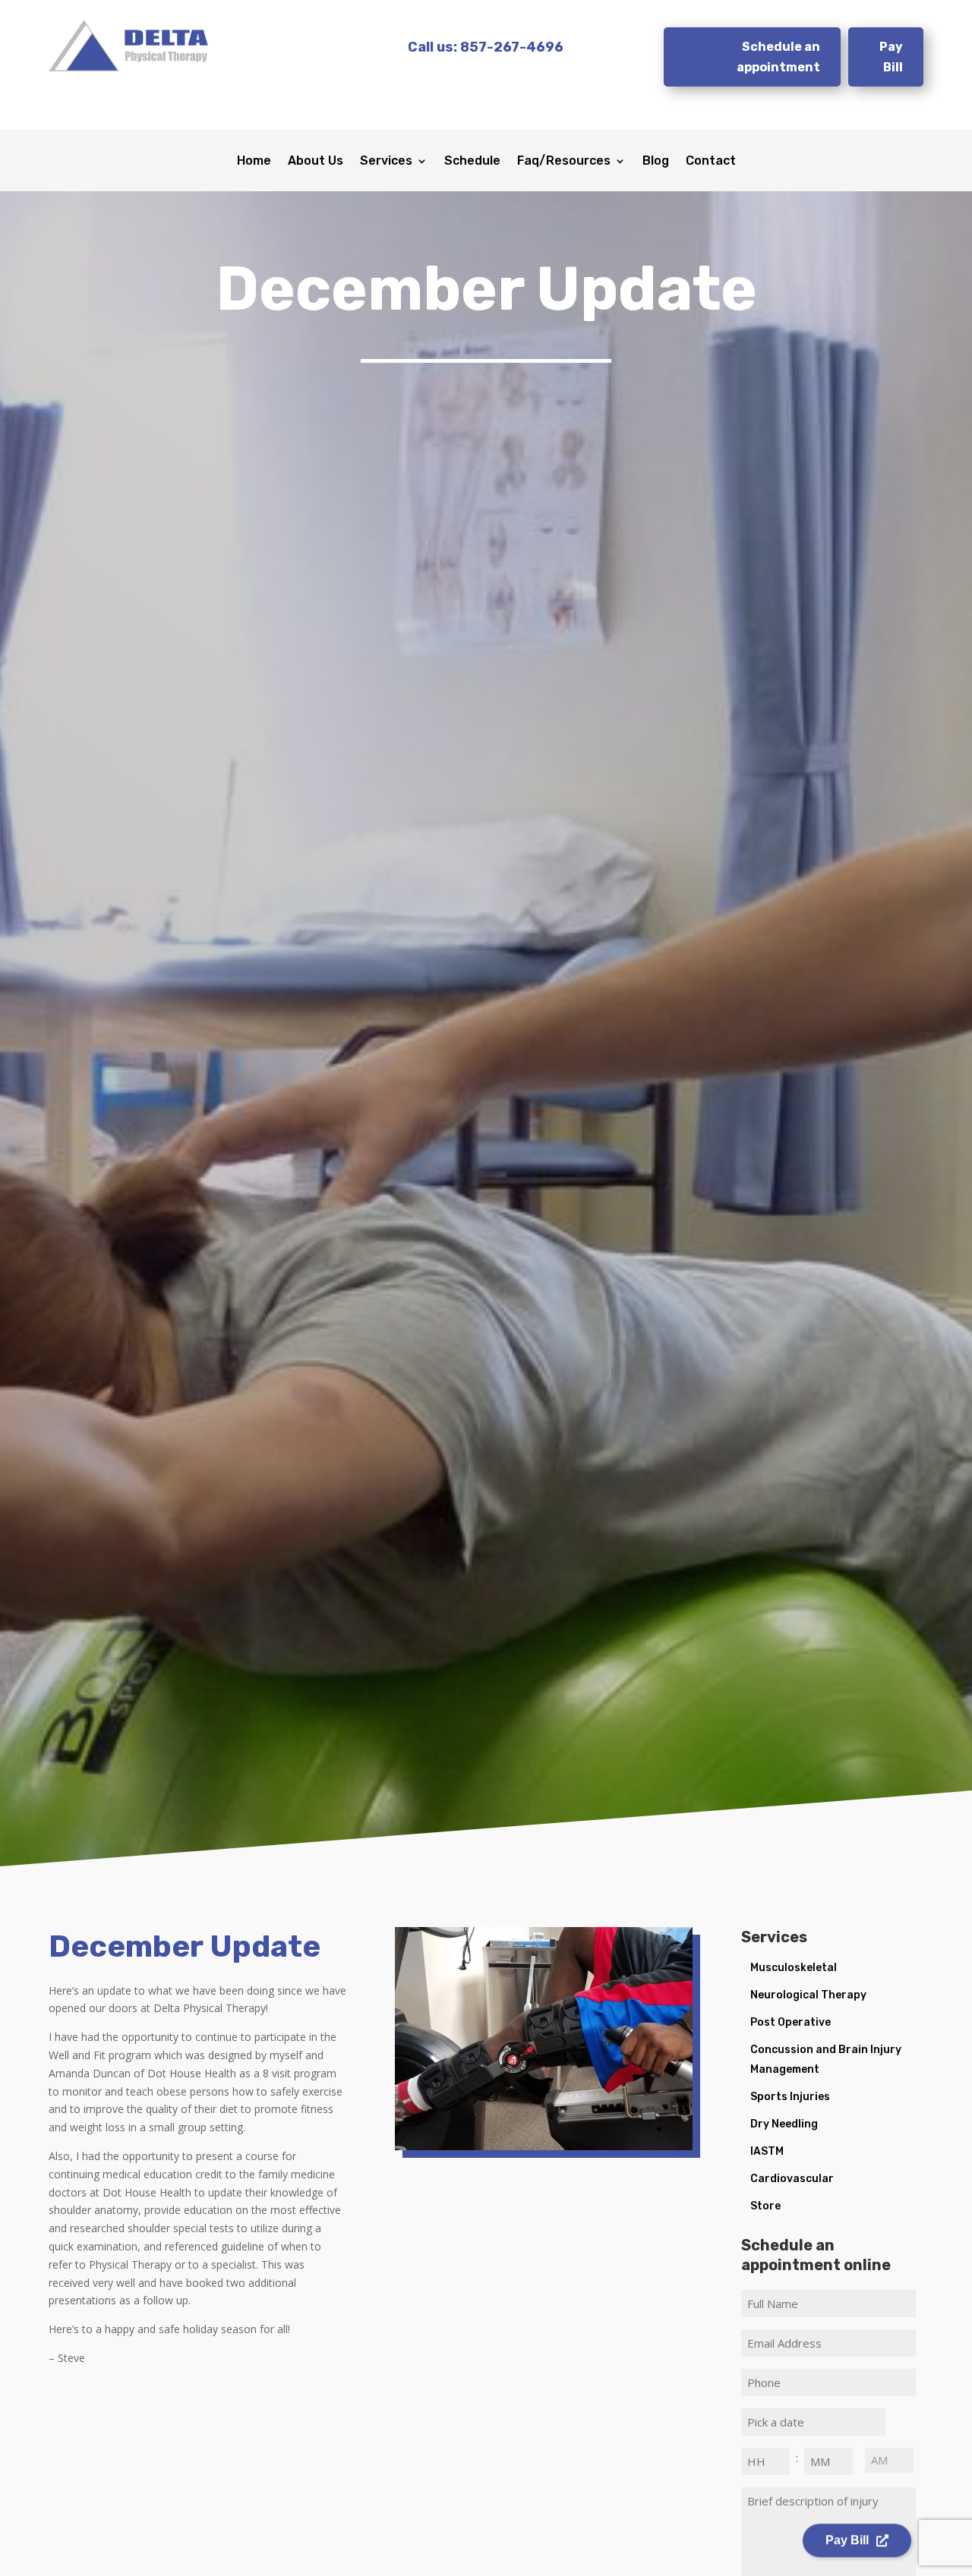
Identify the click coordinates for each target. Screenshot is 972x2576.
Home (254, 162)
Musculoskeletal (794, 1968)
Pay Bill (891, 57)
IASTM (767, 2151)
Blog (656, 162)
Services (386, 162)
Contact (711, 162)
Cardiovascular (792, 2179)
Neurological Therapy (808, 1995)
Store (765, 2206)
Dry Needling (784, 2124)
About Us (316, 162)
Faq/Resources (564, 162)
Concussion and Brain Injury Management (826, 2060)
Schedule (472, 162)
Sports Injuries (790, 2097)
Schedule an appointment (778, 57)
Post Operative (791, 2022)
